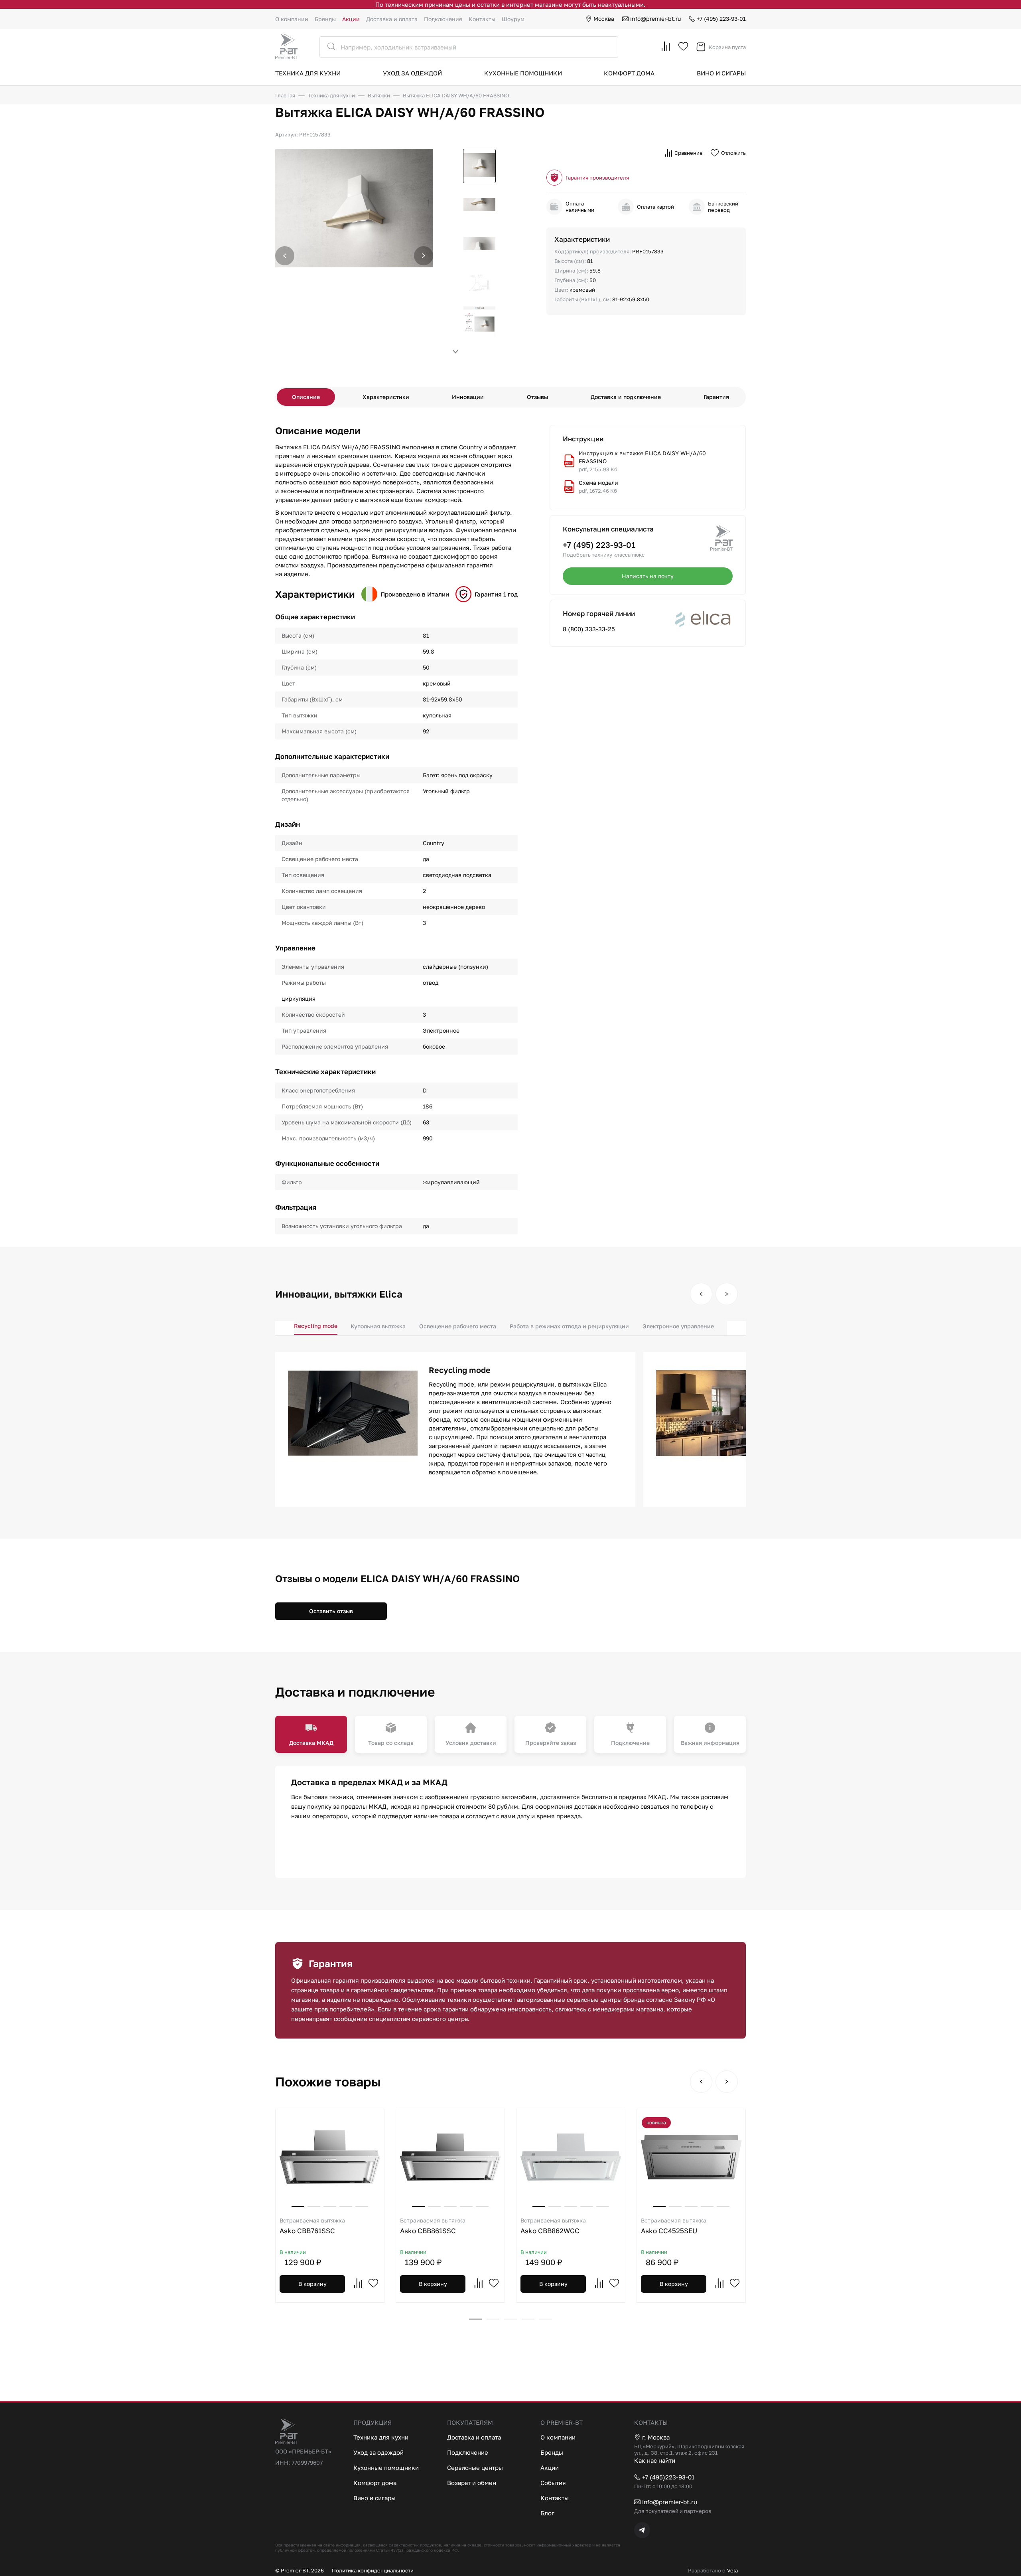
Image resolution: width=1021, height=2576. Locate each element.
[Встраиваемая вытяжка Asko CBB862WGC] (571, 2157)
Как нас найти (655, 2460)
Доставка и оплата (392, 19)
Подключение (443, 19)
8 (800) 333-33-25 (589, 629)
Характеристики (386, 397)
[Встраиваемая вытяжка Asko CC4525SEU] (691, 2157)
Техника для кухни (308, 73)
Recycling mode (316, 1326)
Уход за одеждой (412, 73)
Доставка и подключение (626, 397)
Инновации (468, 397)
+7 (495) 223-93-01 (721, 19)
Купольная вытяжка (378, 1326)
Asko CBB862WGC (553, 2226)
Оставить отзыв (331, 1611)
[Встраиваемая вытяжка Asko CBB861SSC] (450, 2157)
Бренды (325, 19)
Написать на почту (648, 576)
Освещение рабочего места (458, 1326)
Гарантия (716, 397)
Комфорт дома (629, 73)
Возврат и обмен (472, 2483)
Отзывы (537, 397)
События (553, 2483)
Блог (547, 2513)
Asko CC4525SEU (674, 2226)
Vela (732, 2570)
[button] (424, 256)
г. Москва (656, 2437)
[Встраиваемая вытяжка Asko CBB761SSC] (330, 2157)
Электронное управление (678, 1326)
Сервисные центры (475, 2467)
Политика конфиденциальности (373, 2570)
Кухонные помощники (523, 73)
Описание (306, 397)
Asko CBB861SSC (433, 2226)
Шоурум (513, 19)
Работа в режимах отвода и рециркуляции (569, 1326)
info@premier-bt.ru (655, 19)
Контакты (482, 19)
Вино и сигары (721, 73)
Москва (604, 19)
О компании (292, 19)
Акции (351, 19)
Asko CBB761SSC (312, 2226)
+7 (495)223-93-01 (668, 2477)
